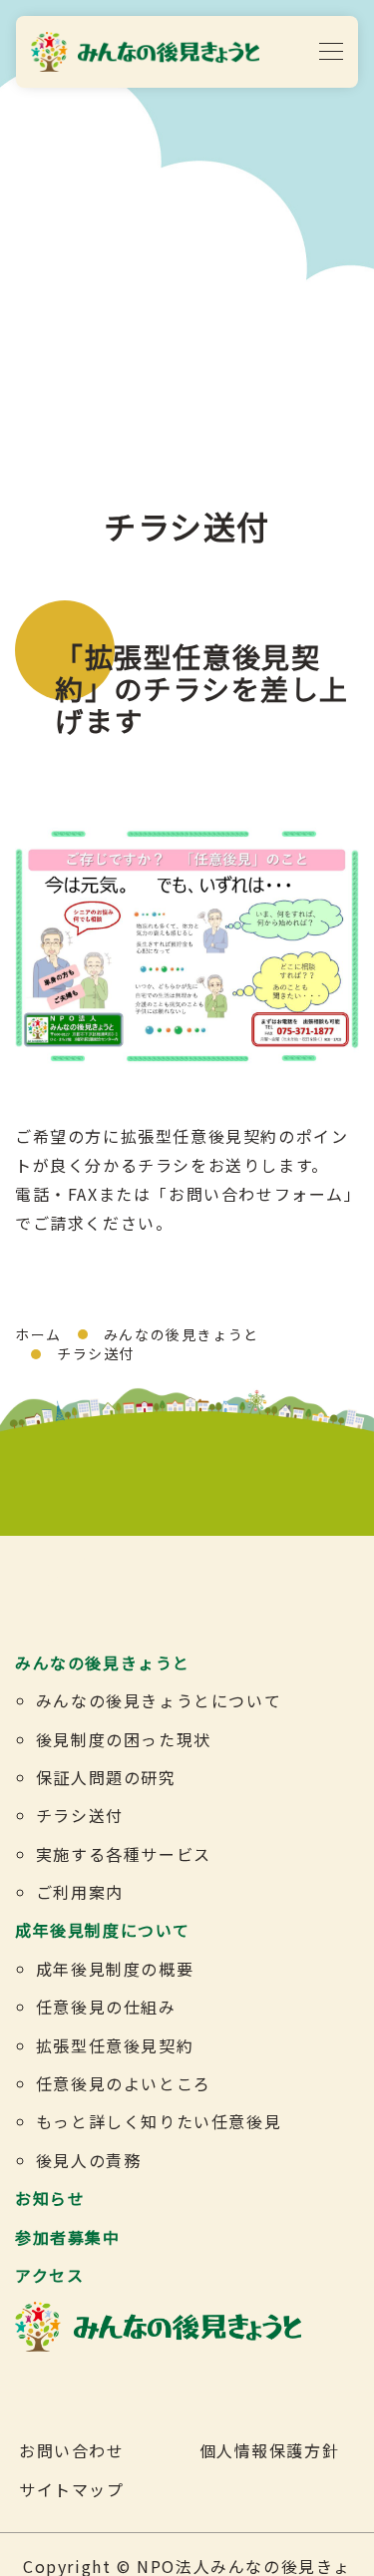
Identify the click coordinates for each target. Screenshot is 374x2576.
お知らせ (50, 2198)
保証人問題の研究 (106, 1777)
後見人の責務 (89, 2160)
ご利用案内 (80, 1892)
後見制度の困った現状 (124, 1739)
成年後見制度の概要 (115, 1969)
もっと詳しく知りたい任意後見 (159, 2121)
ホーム (38, 1334)
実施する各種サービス (124, 1854)
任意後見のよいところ (124, 2083)
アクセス (49, 2275)
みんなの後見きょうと (182, 1335)
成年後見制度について (103, 1930)
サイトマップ (72, 2489)
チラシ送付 (80, 1815)
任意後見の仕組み (106, 2007)
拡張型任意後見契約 (115, 2045)
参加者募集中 (68, 2237)
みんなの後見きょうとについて (159, 1700)
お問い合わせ (72, 2450)
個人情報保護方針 (270, 2450)
